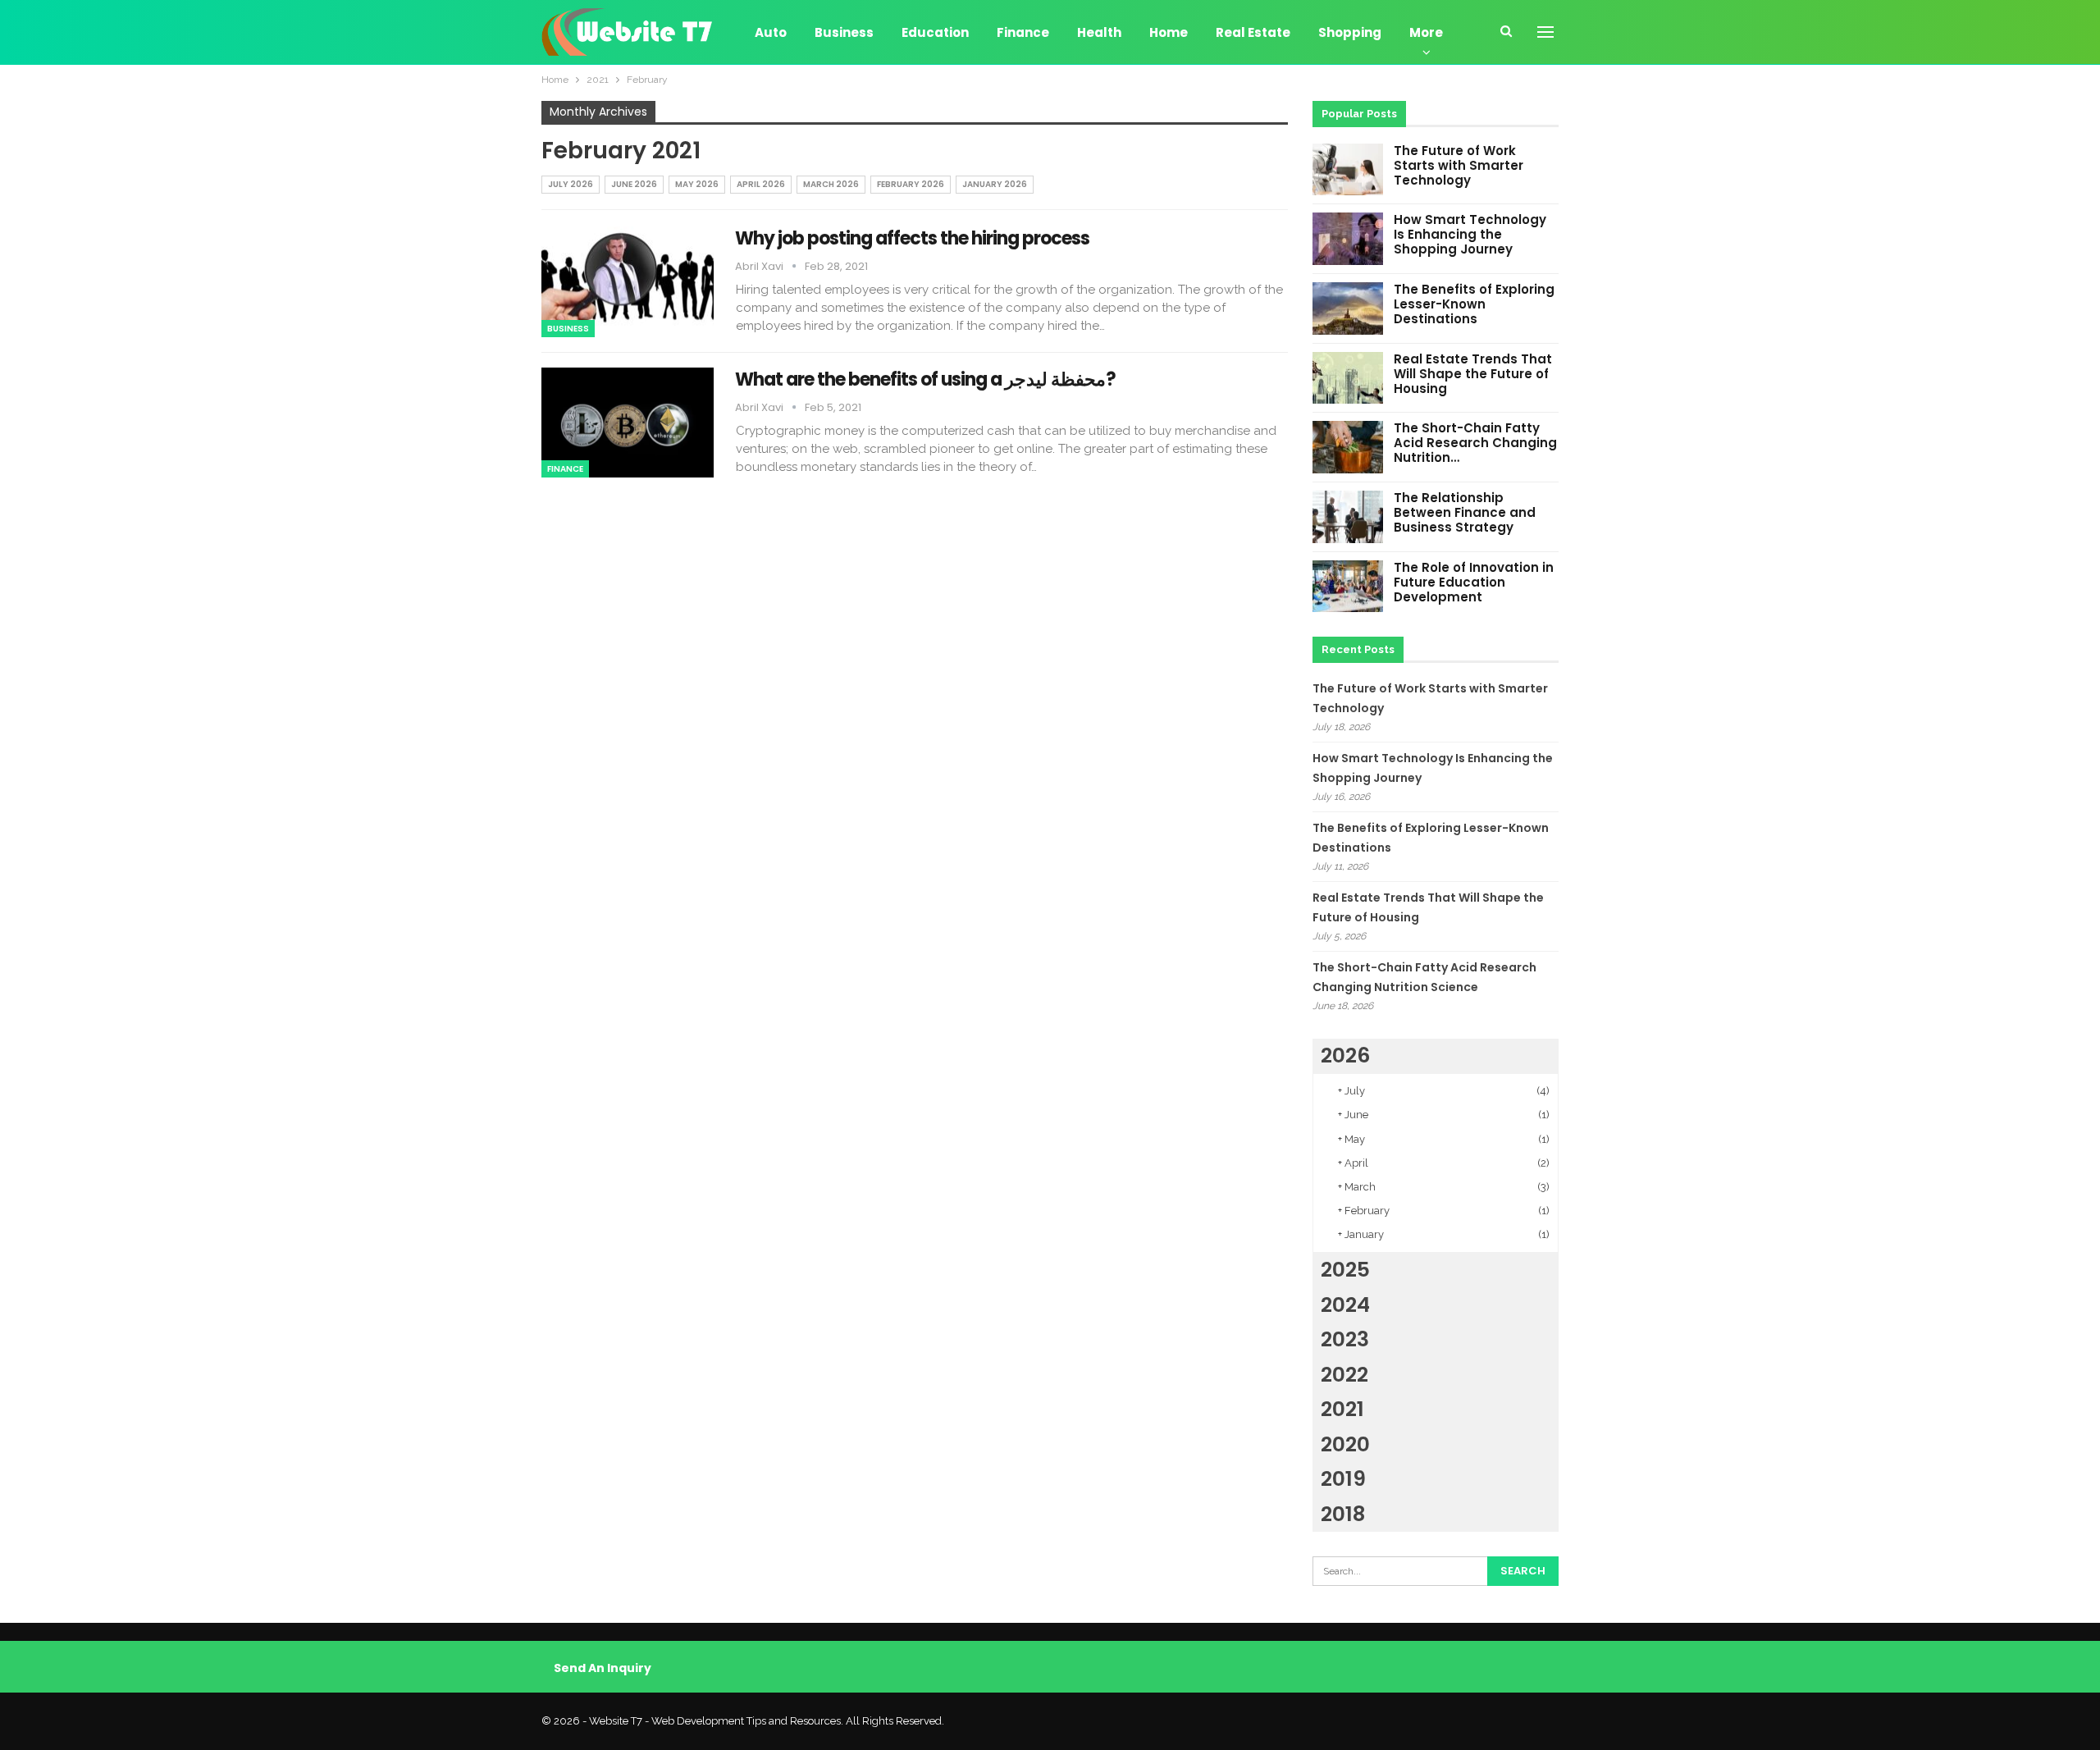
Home (1169, 32)
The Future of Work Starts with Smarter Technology (1459, 165)
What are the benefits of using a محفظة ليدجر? (926, 379)
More (1426, 32)
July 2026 (571, 184)
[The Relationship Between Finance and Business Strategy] (1348, 517)
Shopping (1350, 32)
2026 (1345, 1055)
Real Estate (1253, 32)
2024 (1345, 1305)
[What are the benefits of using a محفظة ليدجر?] (628, 423)
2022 (1344, 1375)
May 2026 (697, 184)
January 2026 (995, 184)
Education (935, 32)
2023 (1345, 1339)
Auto (771, 32)
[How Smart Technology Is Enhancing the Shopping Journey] (1348, 239)
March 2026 (831, 184)
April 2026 (761, 184)
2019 (1343, 1479)
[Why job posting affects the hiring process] (628, 281)
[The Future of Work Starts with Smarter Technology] (1348, 170)
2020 (1345, 1444)
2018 (1343, 1514)
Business (844, 32)
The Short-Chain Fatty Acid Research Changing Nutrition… (1475, 443)
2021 (1342, 1409)
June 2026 (634, 184)
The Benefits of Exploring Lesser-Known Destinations (1474, 304)
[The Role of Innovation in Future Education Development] (1348, 587)
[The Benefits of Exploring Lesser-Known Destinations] (1348, 308)
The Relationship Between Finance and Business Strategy (1465, 512)
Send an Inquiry (603, 1668)
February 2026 (911, 184)
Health (1099, 32)
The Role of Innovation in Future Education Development (1474, 582)
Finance (1023, 32)
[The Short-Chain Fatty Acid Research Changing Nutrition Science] (1348, 447)
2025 (1345, 1270)
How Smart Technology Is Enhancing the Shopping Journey (1470, 234)
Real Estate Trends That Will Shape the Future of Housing (1473, 374)
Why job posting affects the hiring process (914, 238)
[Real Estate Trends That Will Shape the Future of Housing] (1348, 378)
